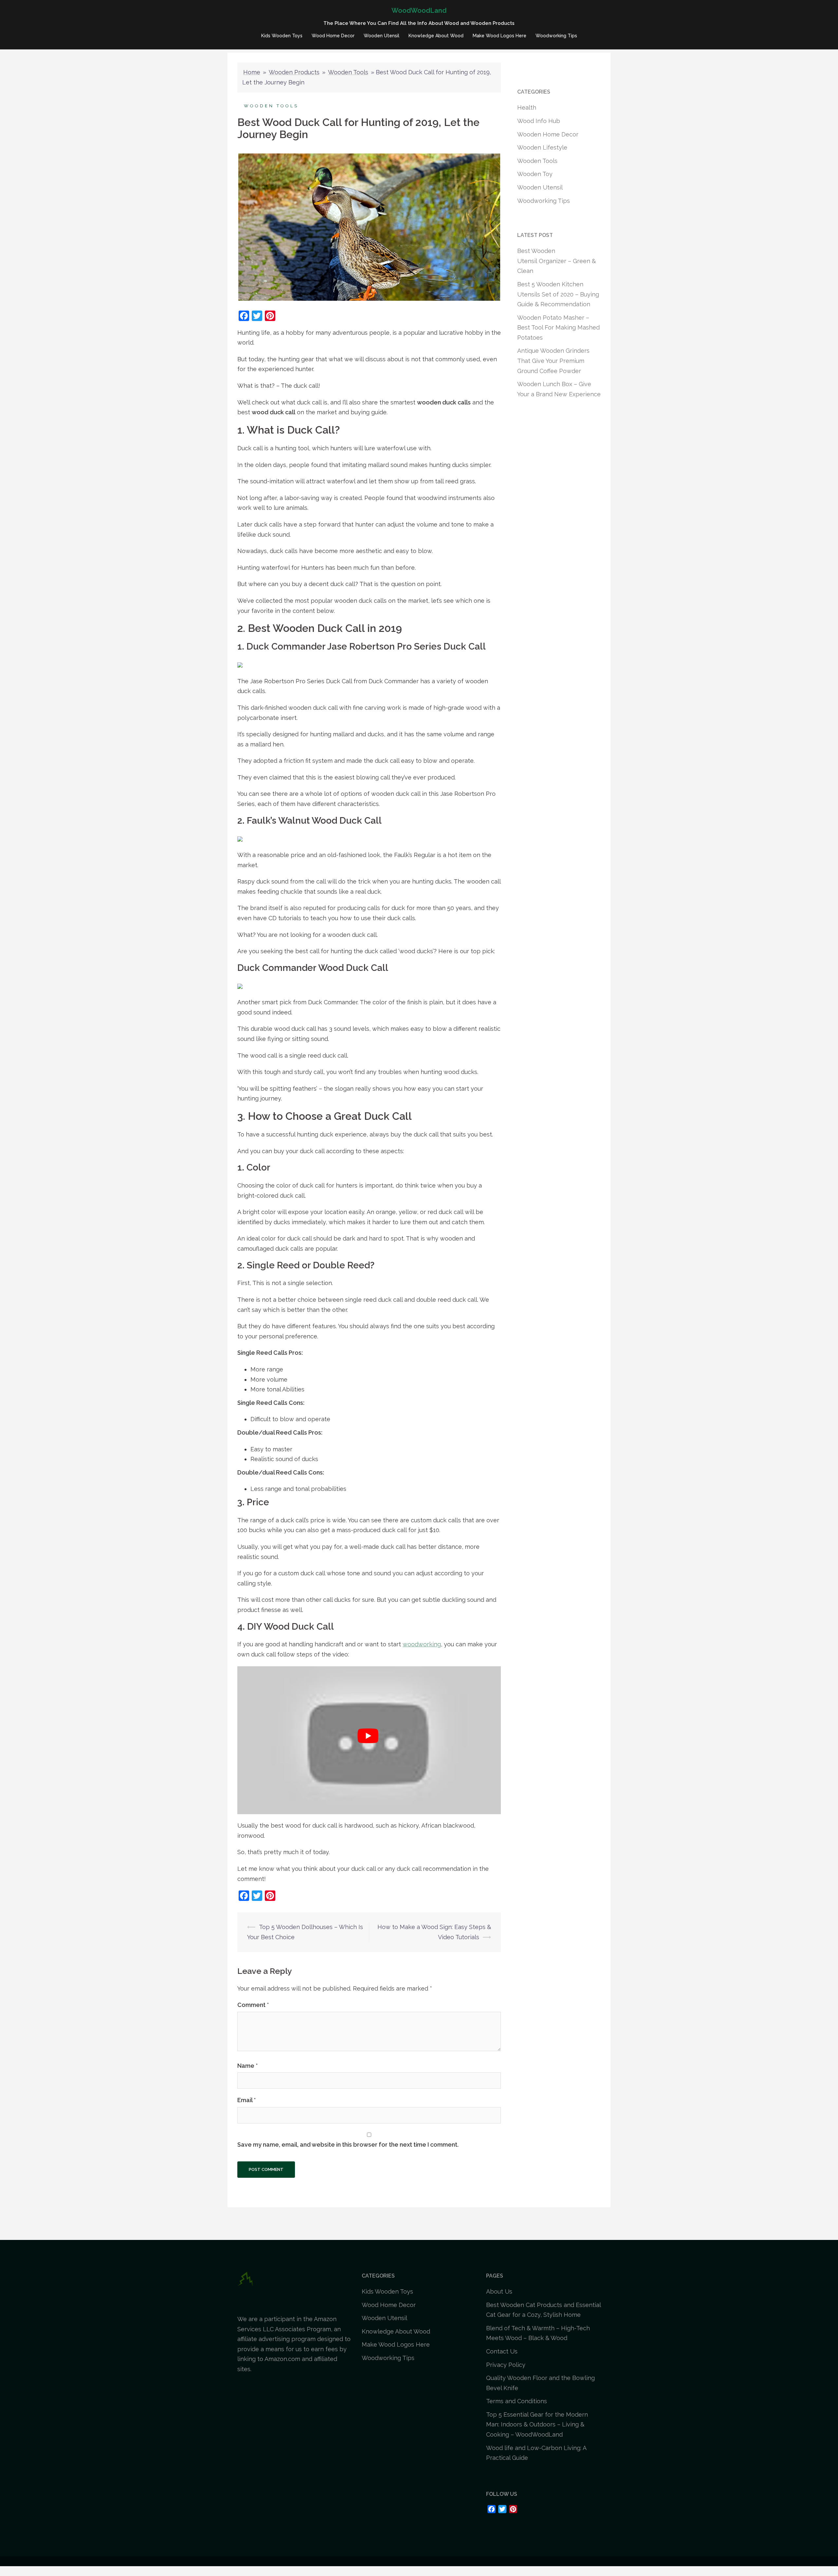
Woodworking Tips (556, 36)
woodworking (422, 1644)
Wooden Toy (535, 174)
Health (527, 107)
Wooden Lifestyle (542, 147)
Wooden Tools (348, 72)
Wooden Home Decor (548, 134)
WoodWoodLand (419, 10)
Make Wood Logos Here (500, 36)
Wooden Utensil (382, 36)
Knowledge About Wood (436, 36)
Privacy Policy (506, 2365)
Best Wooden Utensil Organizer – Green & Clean (556, 261)
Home (252, 72)
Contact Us (502, 2351)
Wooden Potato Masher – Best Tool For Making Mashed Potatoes (558, 328)
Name (247, 2066)
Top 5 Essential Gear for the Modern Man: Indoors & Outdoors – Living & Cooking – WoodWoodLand (537, 2424)
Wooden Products (294, 72)
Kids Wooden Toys (282, 36)
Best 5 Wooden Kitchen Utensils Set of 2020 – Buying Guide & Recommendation (558, 294)
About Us (499, 2291)
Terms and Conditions (517, 2401)
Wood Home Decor (333, 36)
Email (246, 2100)
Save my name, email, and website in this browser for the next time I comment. (348, 2145)
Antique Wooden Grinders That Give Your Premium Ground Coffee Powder (553, 361)
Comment (253, 2005)
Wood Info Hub (539, 121)
